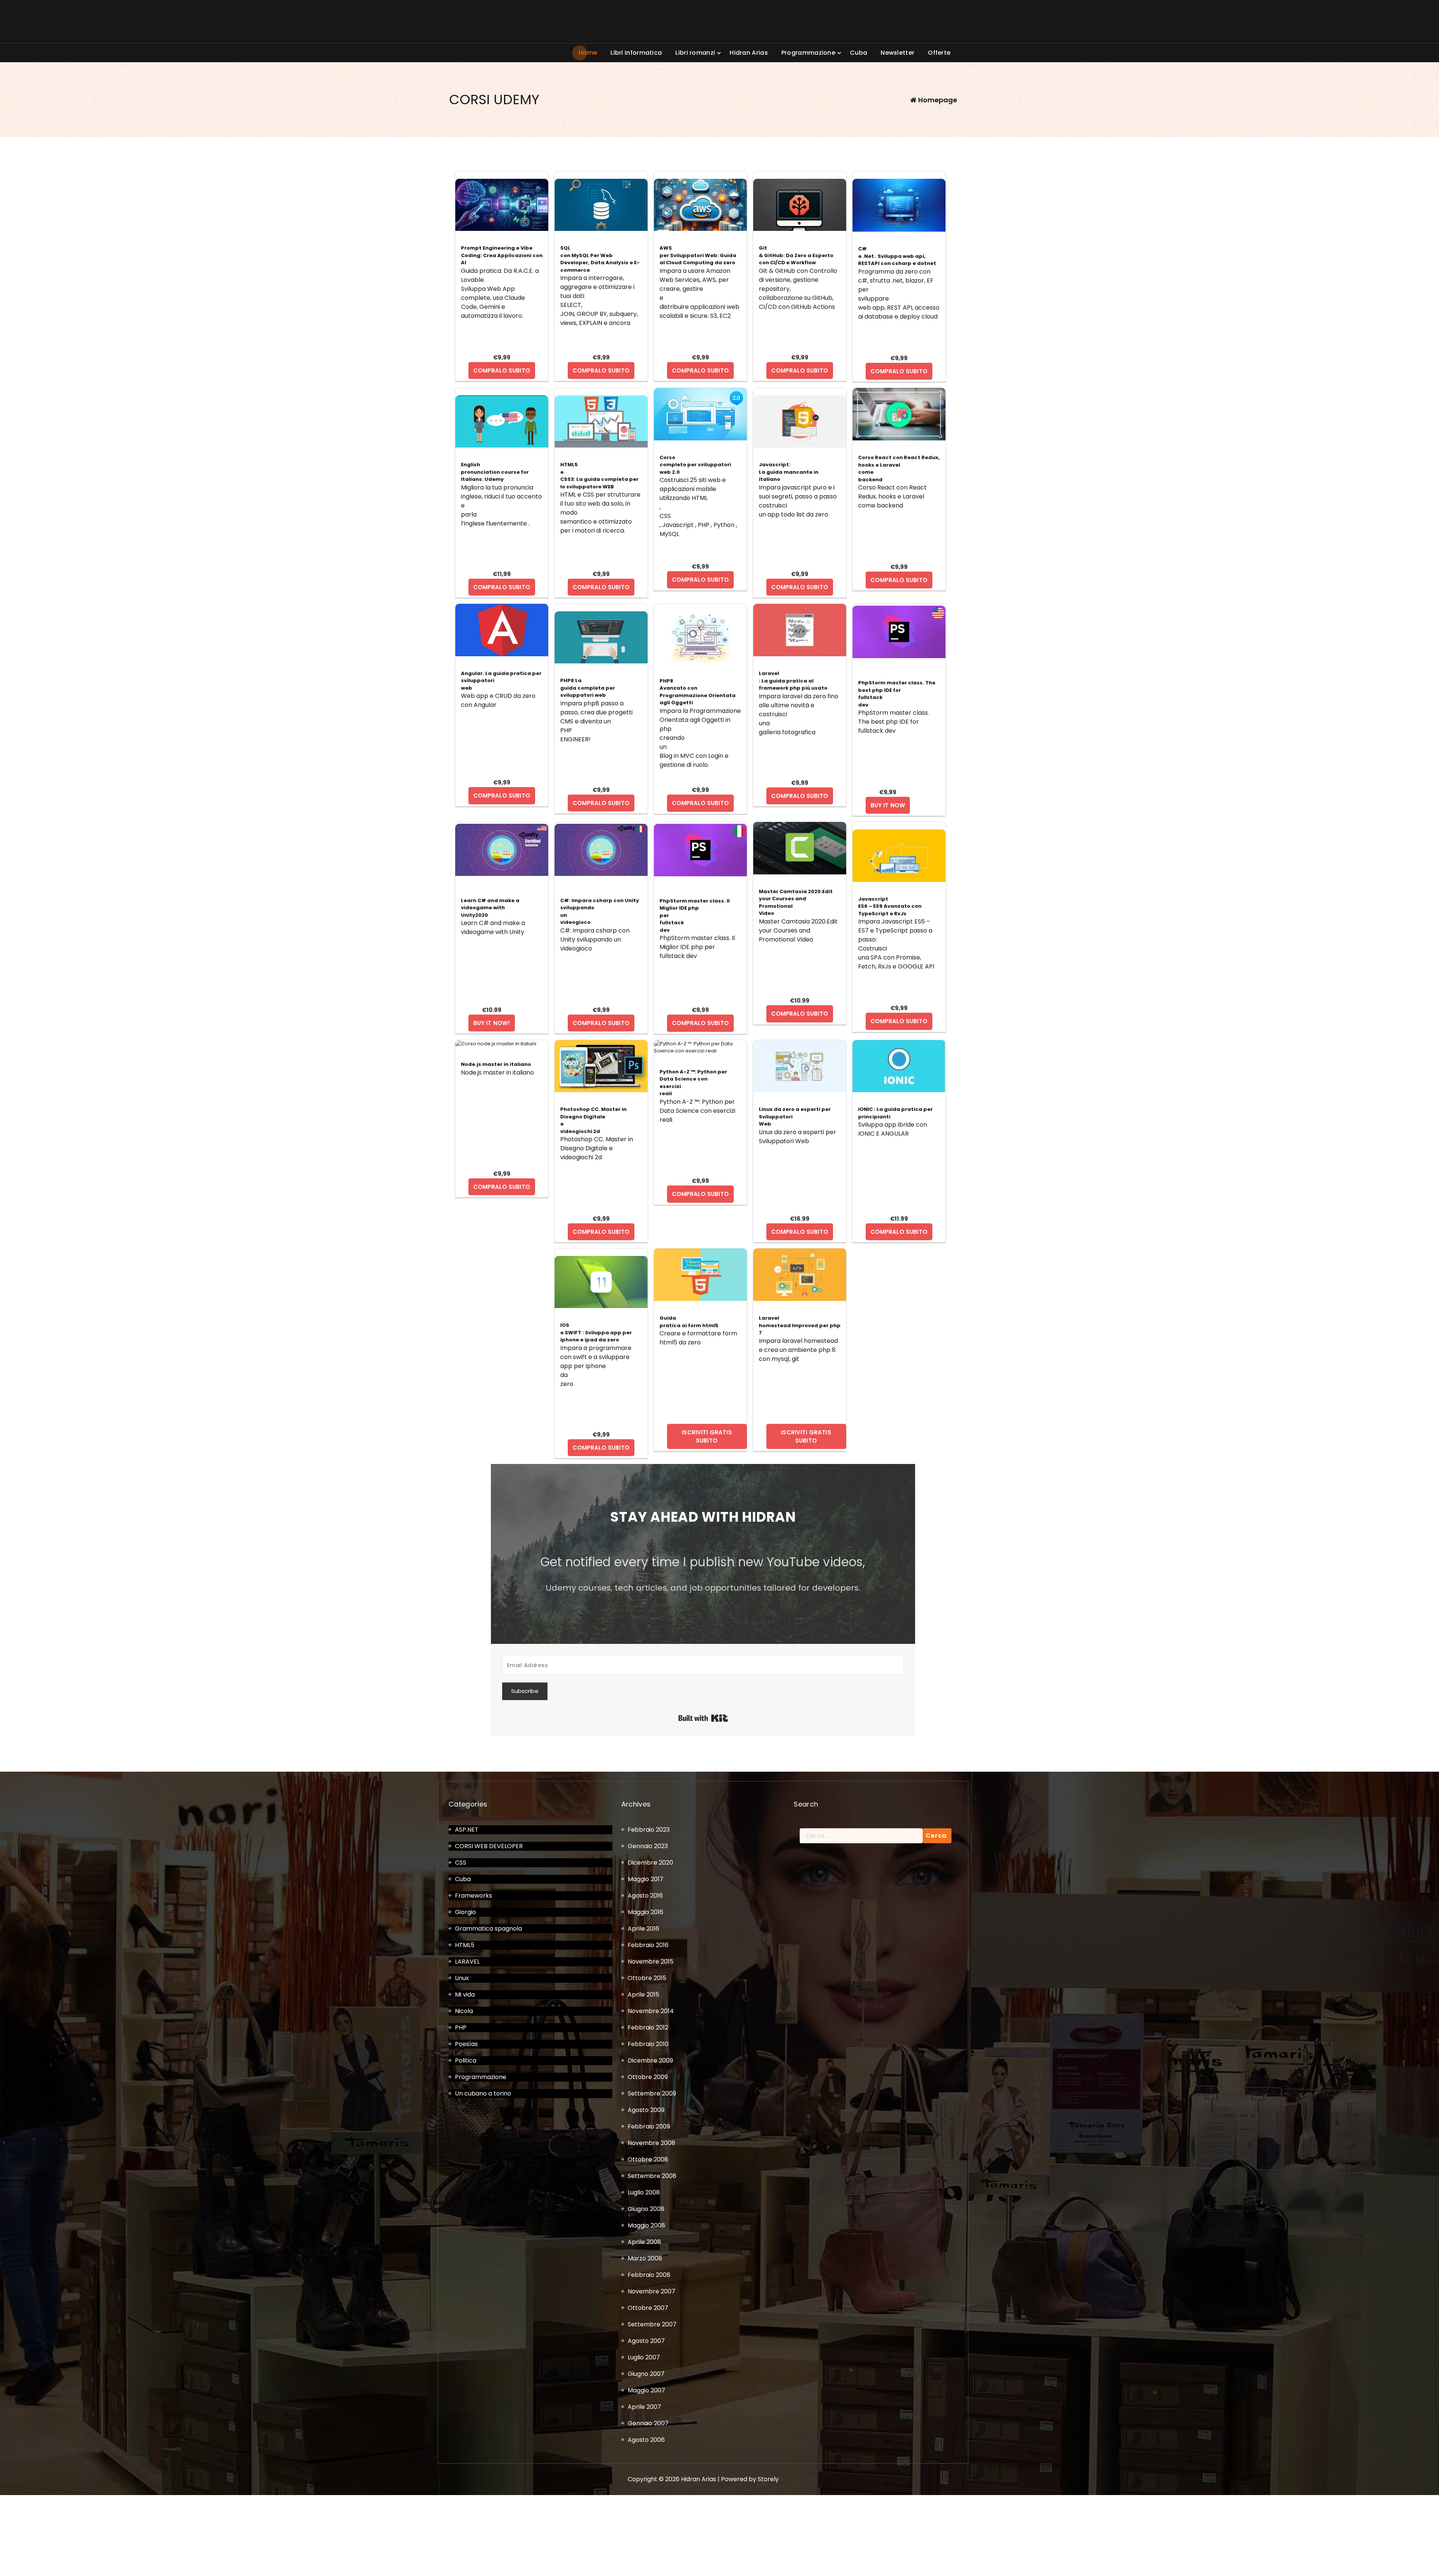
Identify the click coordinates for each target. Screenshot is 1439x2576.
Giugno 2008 (646, 2209)
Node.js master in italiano (496, 1064)
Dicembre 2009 (650, 2060)
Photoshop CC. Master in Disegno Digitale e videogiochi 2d (593, 1120)
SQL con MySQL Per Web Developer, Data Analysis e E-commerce (600, 259)
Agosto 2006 (646, 2440)
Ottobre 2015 (647, 1978)
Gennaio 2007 (648, 2423)
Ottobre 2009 (648, 2077)
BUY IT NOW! (492, 1023)
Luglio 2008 (644, 2192)
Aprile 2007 (644, 2407)
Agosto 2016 (645, 1896)
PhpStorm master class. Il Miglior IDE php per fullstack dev (695, 915)
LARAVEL (467, 1962)
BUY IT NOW (888, 805)
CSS (461, 1863)
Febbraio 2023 (649, 1830)
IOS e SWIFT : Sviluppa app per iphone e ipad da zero (596, 1332)
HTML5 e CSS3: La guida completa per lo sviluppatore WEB (599, 476)
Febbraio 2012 (648, 2027)
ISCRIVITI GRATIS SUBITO (707, 1436)
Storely (768, 2479)
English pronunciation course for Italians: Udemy (495, 472)
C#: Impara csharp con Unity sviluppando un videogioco (600, 912)
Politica (466, 2060)
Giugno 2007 (646, 2374)
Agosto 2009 (646, 2110)
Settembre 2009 (652, 2093)
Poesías (466, 2044)
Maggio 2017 (645, 1879)
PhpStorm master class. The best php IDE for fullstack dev (897, 694)
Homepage (937, 100)
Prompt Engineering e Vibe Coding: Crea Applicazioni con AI (502, 255)
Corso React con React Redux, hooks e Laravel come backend (899, 468)
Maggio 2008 (646, 2225)
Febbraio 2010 (648, 2044)
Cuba (463, 1879)
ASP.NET (467, 1830)
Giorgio (465, 1912)
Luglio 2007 (644, 2357)
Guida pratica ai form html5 (689, 1322)
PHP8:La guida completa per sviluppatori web (588, 688)
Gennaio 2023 (648, 1846)
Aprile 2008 (644, 2242)
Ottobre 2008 (648, 2159)
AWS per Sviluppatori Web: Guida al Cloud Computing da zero (698, 255)
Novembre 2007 (651, 2291)
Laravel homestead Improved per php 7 (800, 1325)
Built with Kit (703, 1718)
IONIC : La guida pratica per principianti (895, 1113)
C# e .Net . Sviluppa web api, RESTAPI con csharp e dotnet (897, 256)
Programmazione (481, 2077)
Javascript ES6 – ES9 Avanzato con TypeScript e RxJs (890, 906)
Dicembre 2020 (650, 1863)
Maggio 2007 (646, 2390)
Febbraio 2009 (649, 2126)
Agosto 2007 (646, 2341)
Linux (462, 1978)
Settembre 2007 (652, 2324)
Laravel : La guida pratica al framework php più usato (793, 681)
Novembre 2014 (651, 2011)
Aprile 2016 (643, 1929)
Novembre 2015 (651, 1962)
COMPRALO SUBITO (502, 370)
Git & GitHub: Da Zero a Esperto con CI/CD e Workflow (796, 255)
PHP (461, 2027)
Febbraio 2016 (648, 1945)
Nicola (464, 2011)
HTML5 (465, 1945)
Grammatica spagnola (488, 1929)
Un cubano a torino (483, 2093)
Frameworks (473, 1896)
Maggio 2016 (645, 1912)
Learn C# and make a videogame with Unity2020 (490, 908)
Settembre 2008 (652, 2176)
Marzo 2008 (645, 2258)
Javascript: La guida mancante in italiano (789, 472)
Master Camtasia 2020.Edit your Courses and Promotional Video (796, 903)
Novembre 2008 (651, 2143)
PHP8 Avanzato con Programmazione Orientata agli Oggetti (698, 692)
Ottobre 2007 (648, 2308)
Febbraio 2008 (649, 2275)
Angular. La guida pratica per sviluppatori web (501, 681)
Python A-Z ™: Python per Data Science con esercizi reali (693, 1083)
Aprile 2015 (643, 1994)
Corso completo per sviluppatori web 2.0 (695, 465)
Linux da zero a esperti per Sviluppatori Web (795, 1117)
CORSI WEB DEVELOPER (489, 1846)
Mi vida (465, 1994)
